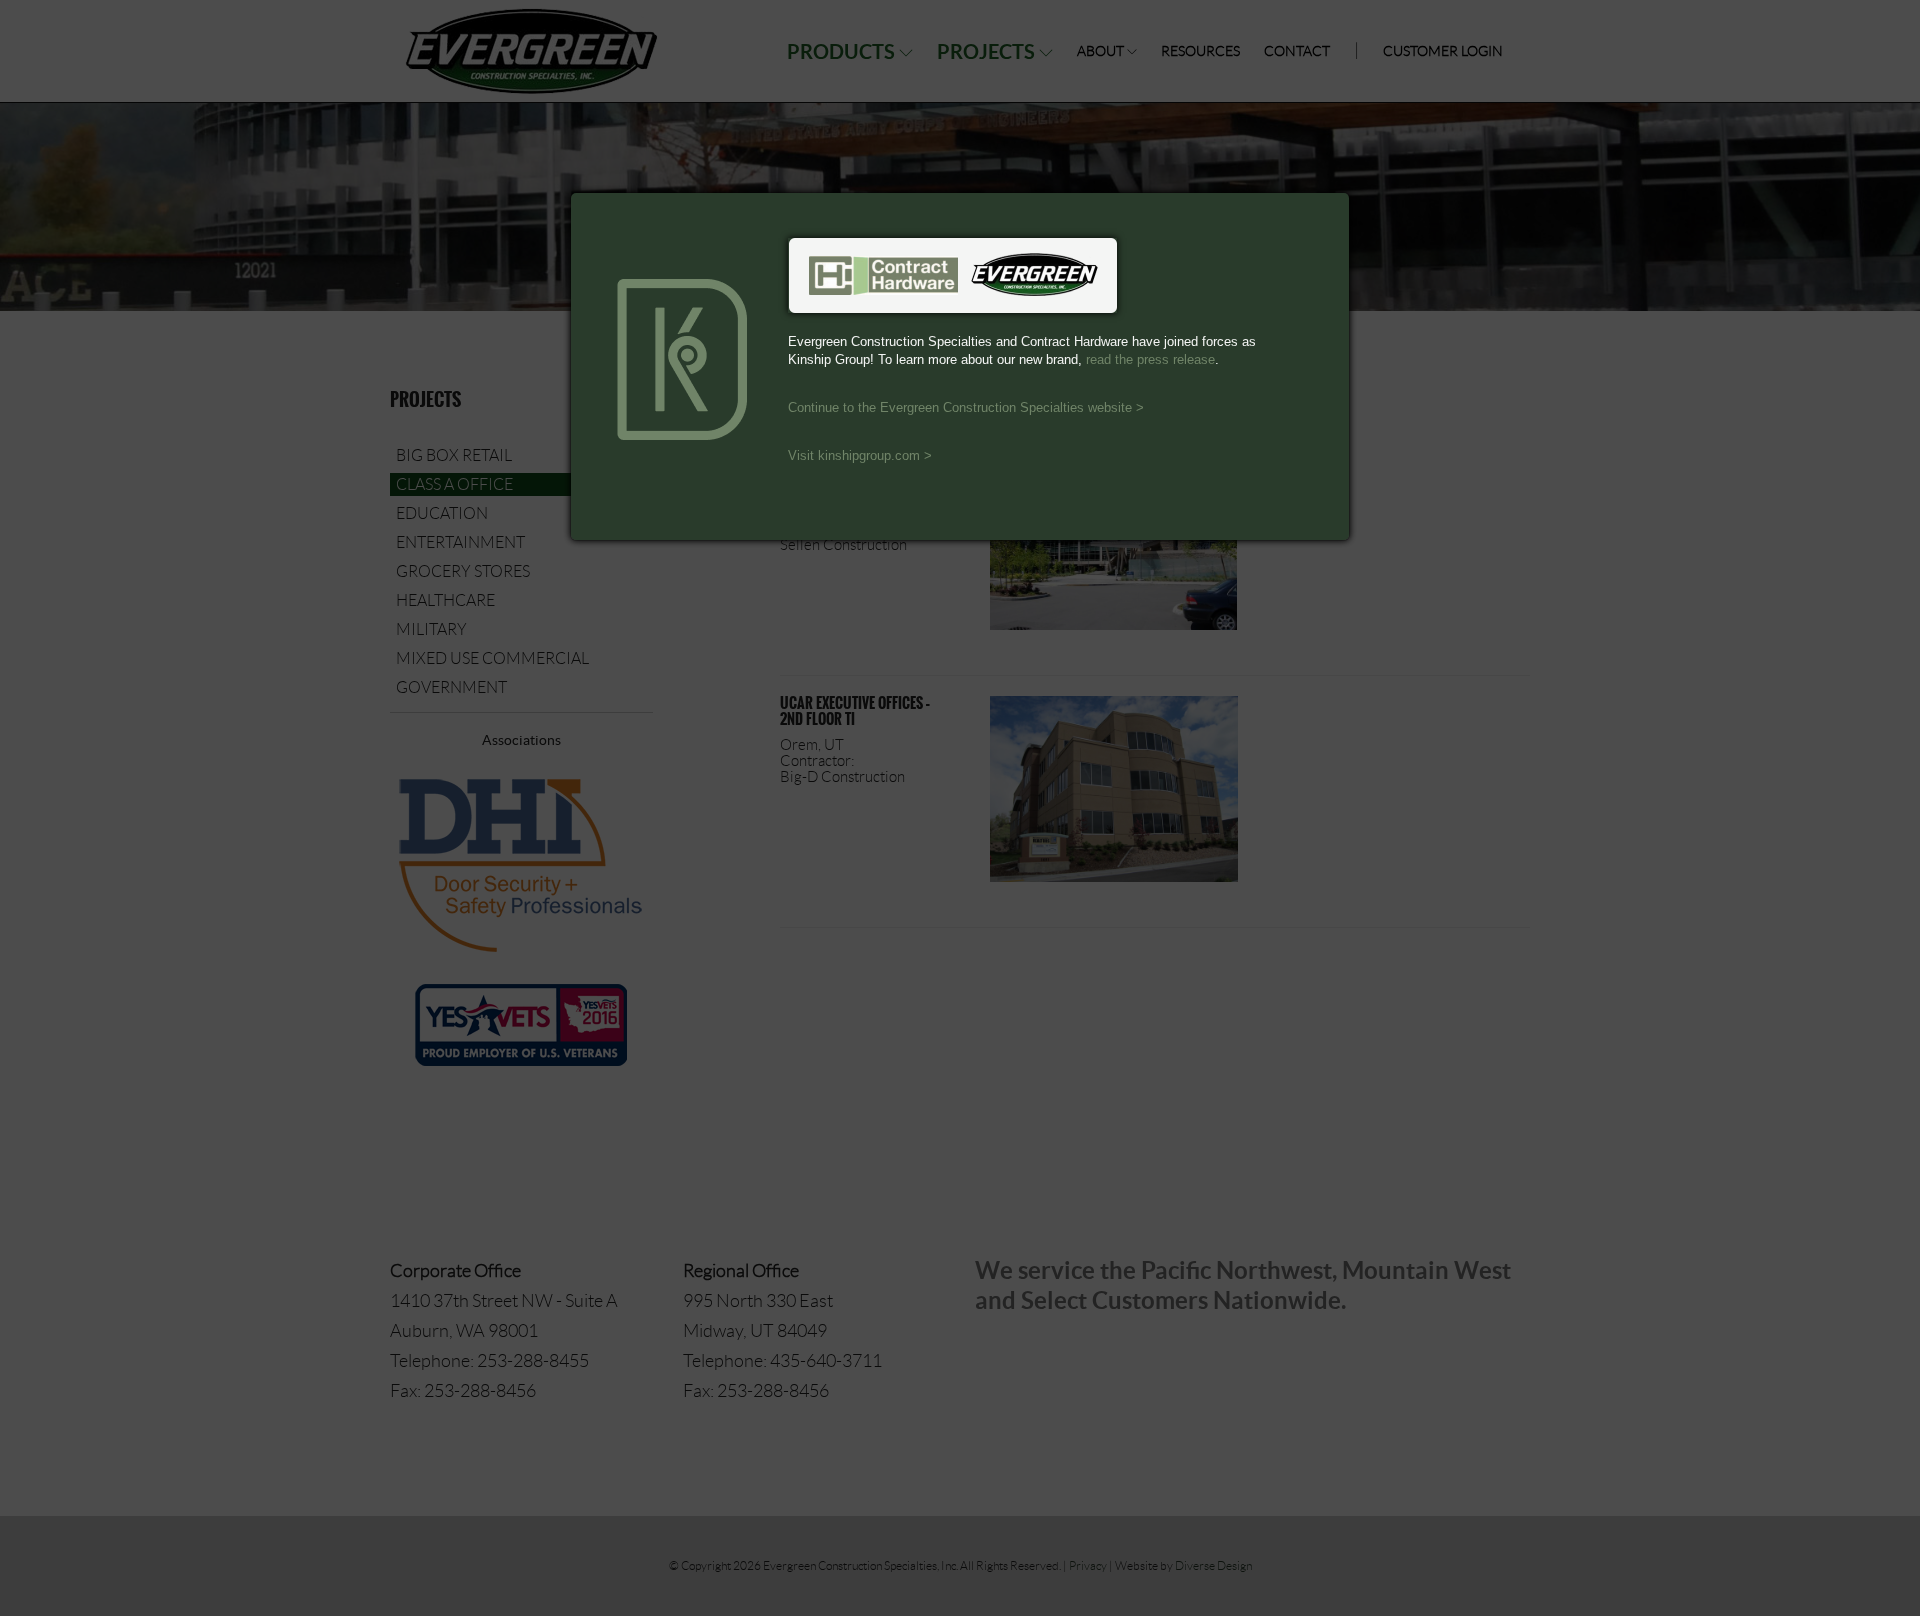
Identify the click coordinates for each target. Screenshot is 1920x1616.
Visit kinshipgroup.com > (860, 455)
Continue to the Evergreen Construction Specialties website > (966, 407)
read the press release (1150, 359)
